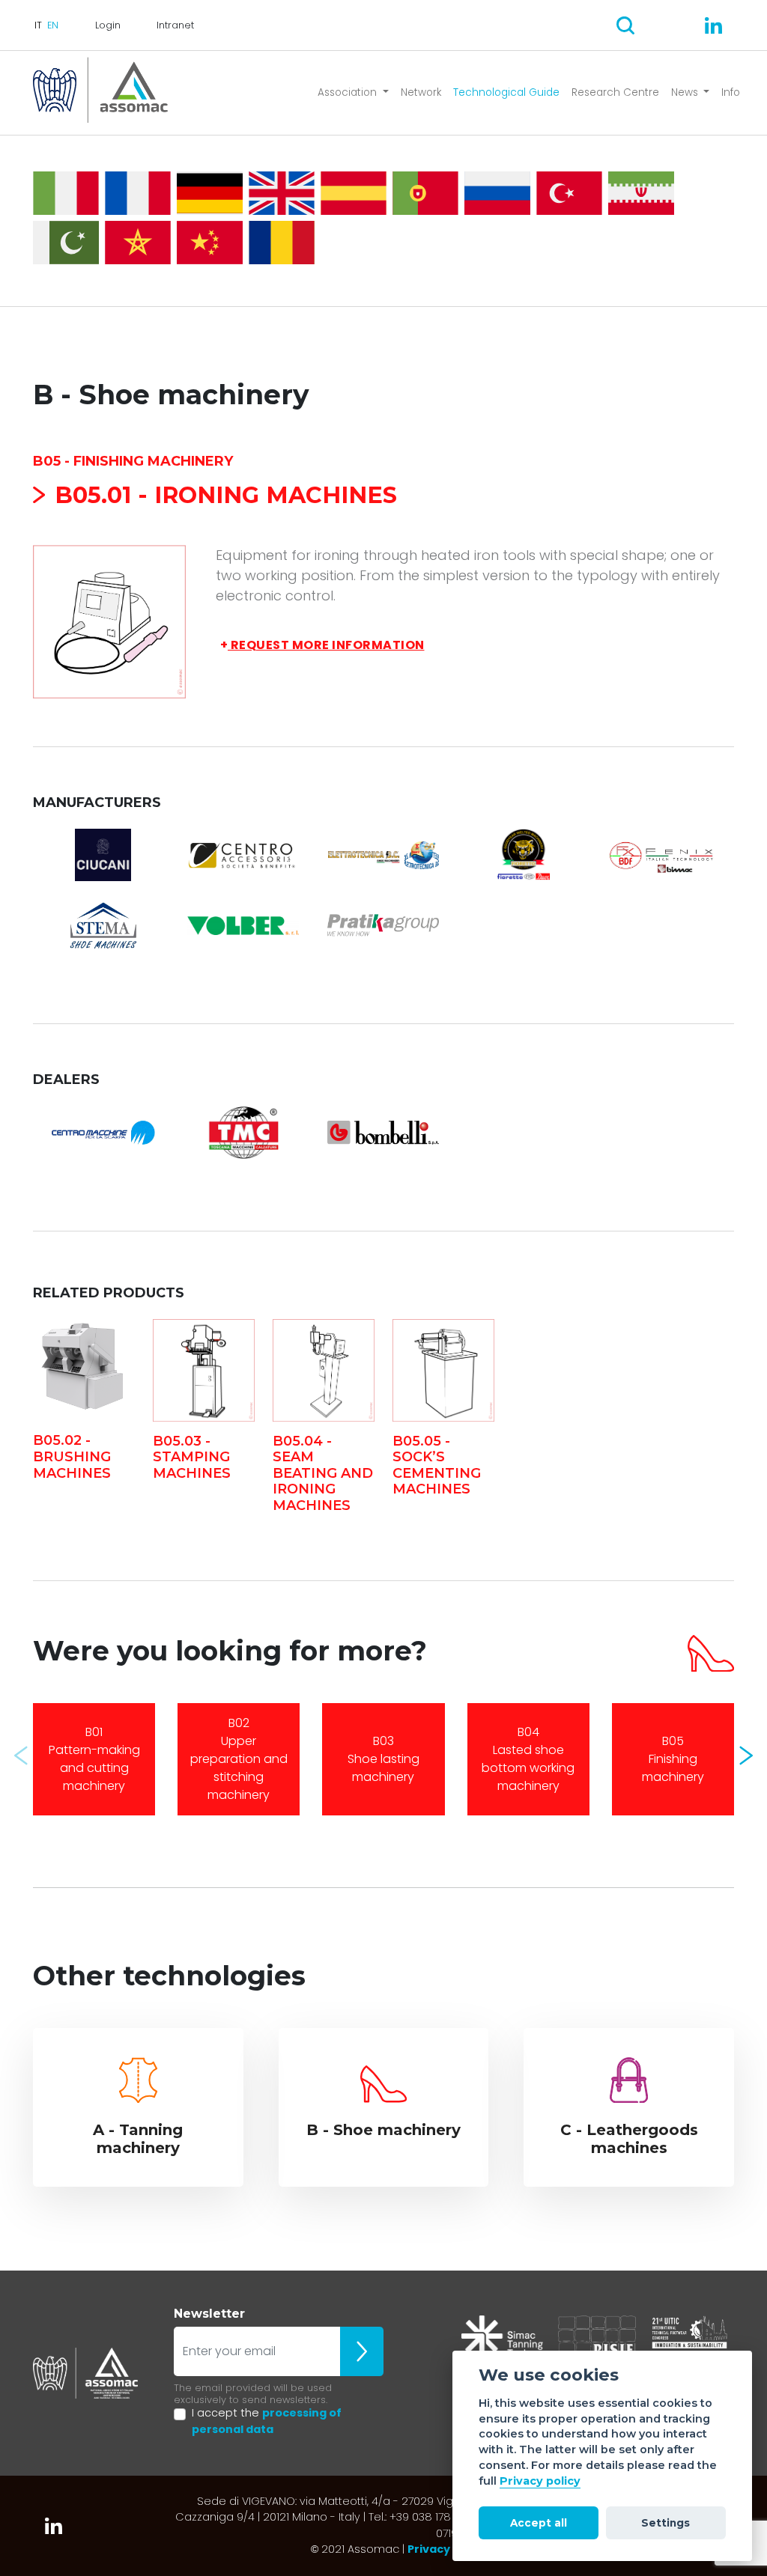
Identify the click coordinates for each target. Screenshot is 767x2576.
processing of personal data (267, 2421)
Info (731, 92)
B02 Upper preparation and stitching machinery (239, 1759)
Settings (666, 2523)
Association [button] (349, 92)
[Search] (625, 25)
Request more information (322, 645)
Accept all (539, 2523)
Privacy (429, 2549)
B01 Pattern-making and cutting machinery (94, 1759)
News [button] (686, 92)
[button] (21, 1756)
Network (421, 92)
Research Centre (615, 92)
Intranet (175, 25)
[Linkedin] (713, 25)
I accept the (267, 2421)
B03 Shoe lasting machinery (383, 1759)
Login (108, 25)
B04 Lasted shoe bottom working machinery (528, 1759)
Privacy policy (540, 2481)
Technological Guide (506, 92)
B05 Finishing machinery (673, 1759)
